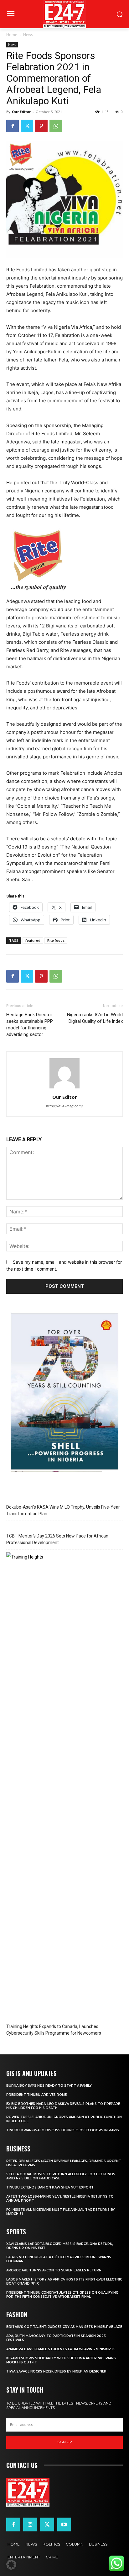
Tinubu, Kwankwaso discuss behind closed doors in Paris (63, 2130)
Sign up (65, 2442)
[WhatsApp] (56, 126)
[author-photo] (64, 1088)
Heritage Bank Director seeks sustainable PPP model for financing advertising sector (30, 1025)
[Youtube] (64, 2524)
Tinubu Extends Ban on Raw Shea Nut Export (50, 2187)
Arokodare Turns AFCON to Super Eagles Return (54, 2270)
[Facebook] (13, 126)
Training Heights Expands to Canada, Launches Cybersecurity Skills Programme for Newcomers (54, 2030)
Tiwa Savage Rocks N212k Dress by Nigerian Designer (56, 2371)
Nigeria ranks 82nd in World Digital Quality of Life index (95, 1018)
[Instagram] (30, 2524)
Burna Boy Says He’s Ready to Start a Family (49, 2086)
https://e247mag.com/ (64, 1106)
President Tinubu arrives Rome (36, 2095)
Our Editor (21, 112)
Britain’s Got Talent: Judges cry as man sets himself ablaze (64, 2327)
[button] (11, 2565)
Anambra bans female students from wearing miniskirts (61, 2349)
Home (12, 35)
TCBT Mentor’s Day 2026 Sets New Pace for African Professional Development (57, 1539)
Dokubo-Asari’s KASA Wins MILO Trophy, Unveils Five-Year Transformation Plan (63, 1510)
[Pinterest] (41, 126)
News (28, 35)
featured (33, 940)
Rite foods (56, 940)
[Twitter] (27, 126)
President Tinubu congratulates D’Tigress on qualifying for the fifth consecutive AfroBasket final (62, 2295)
